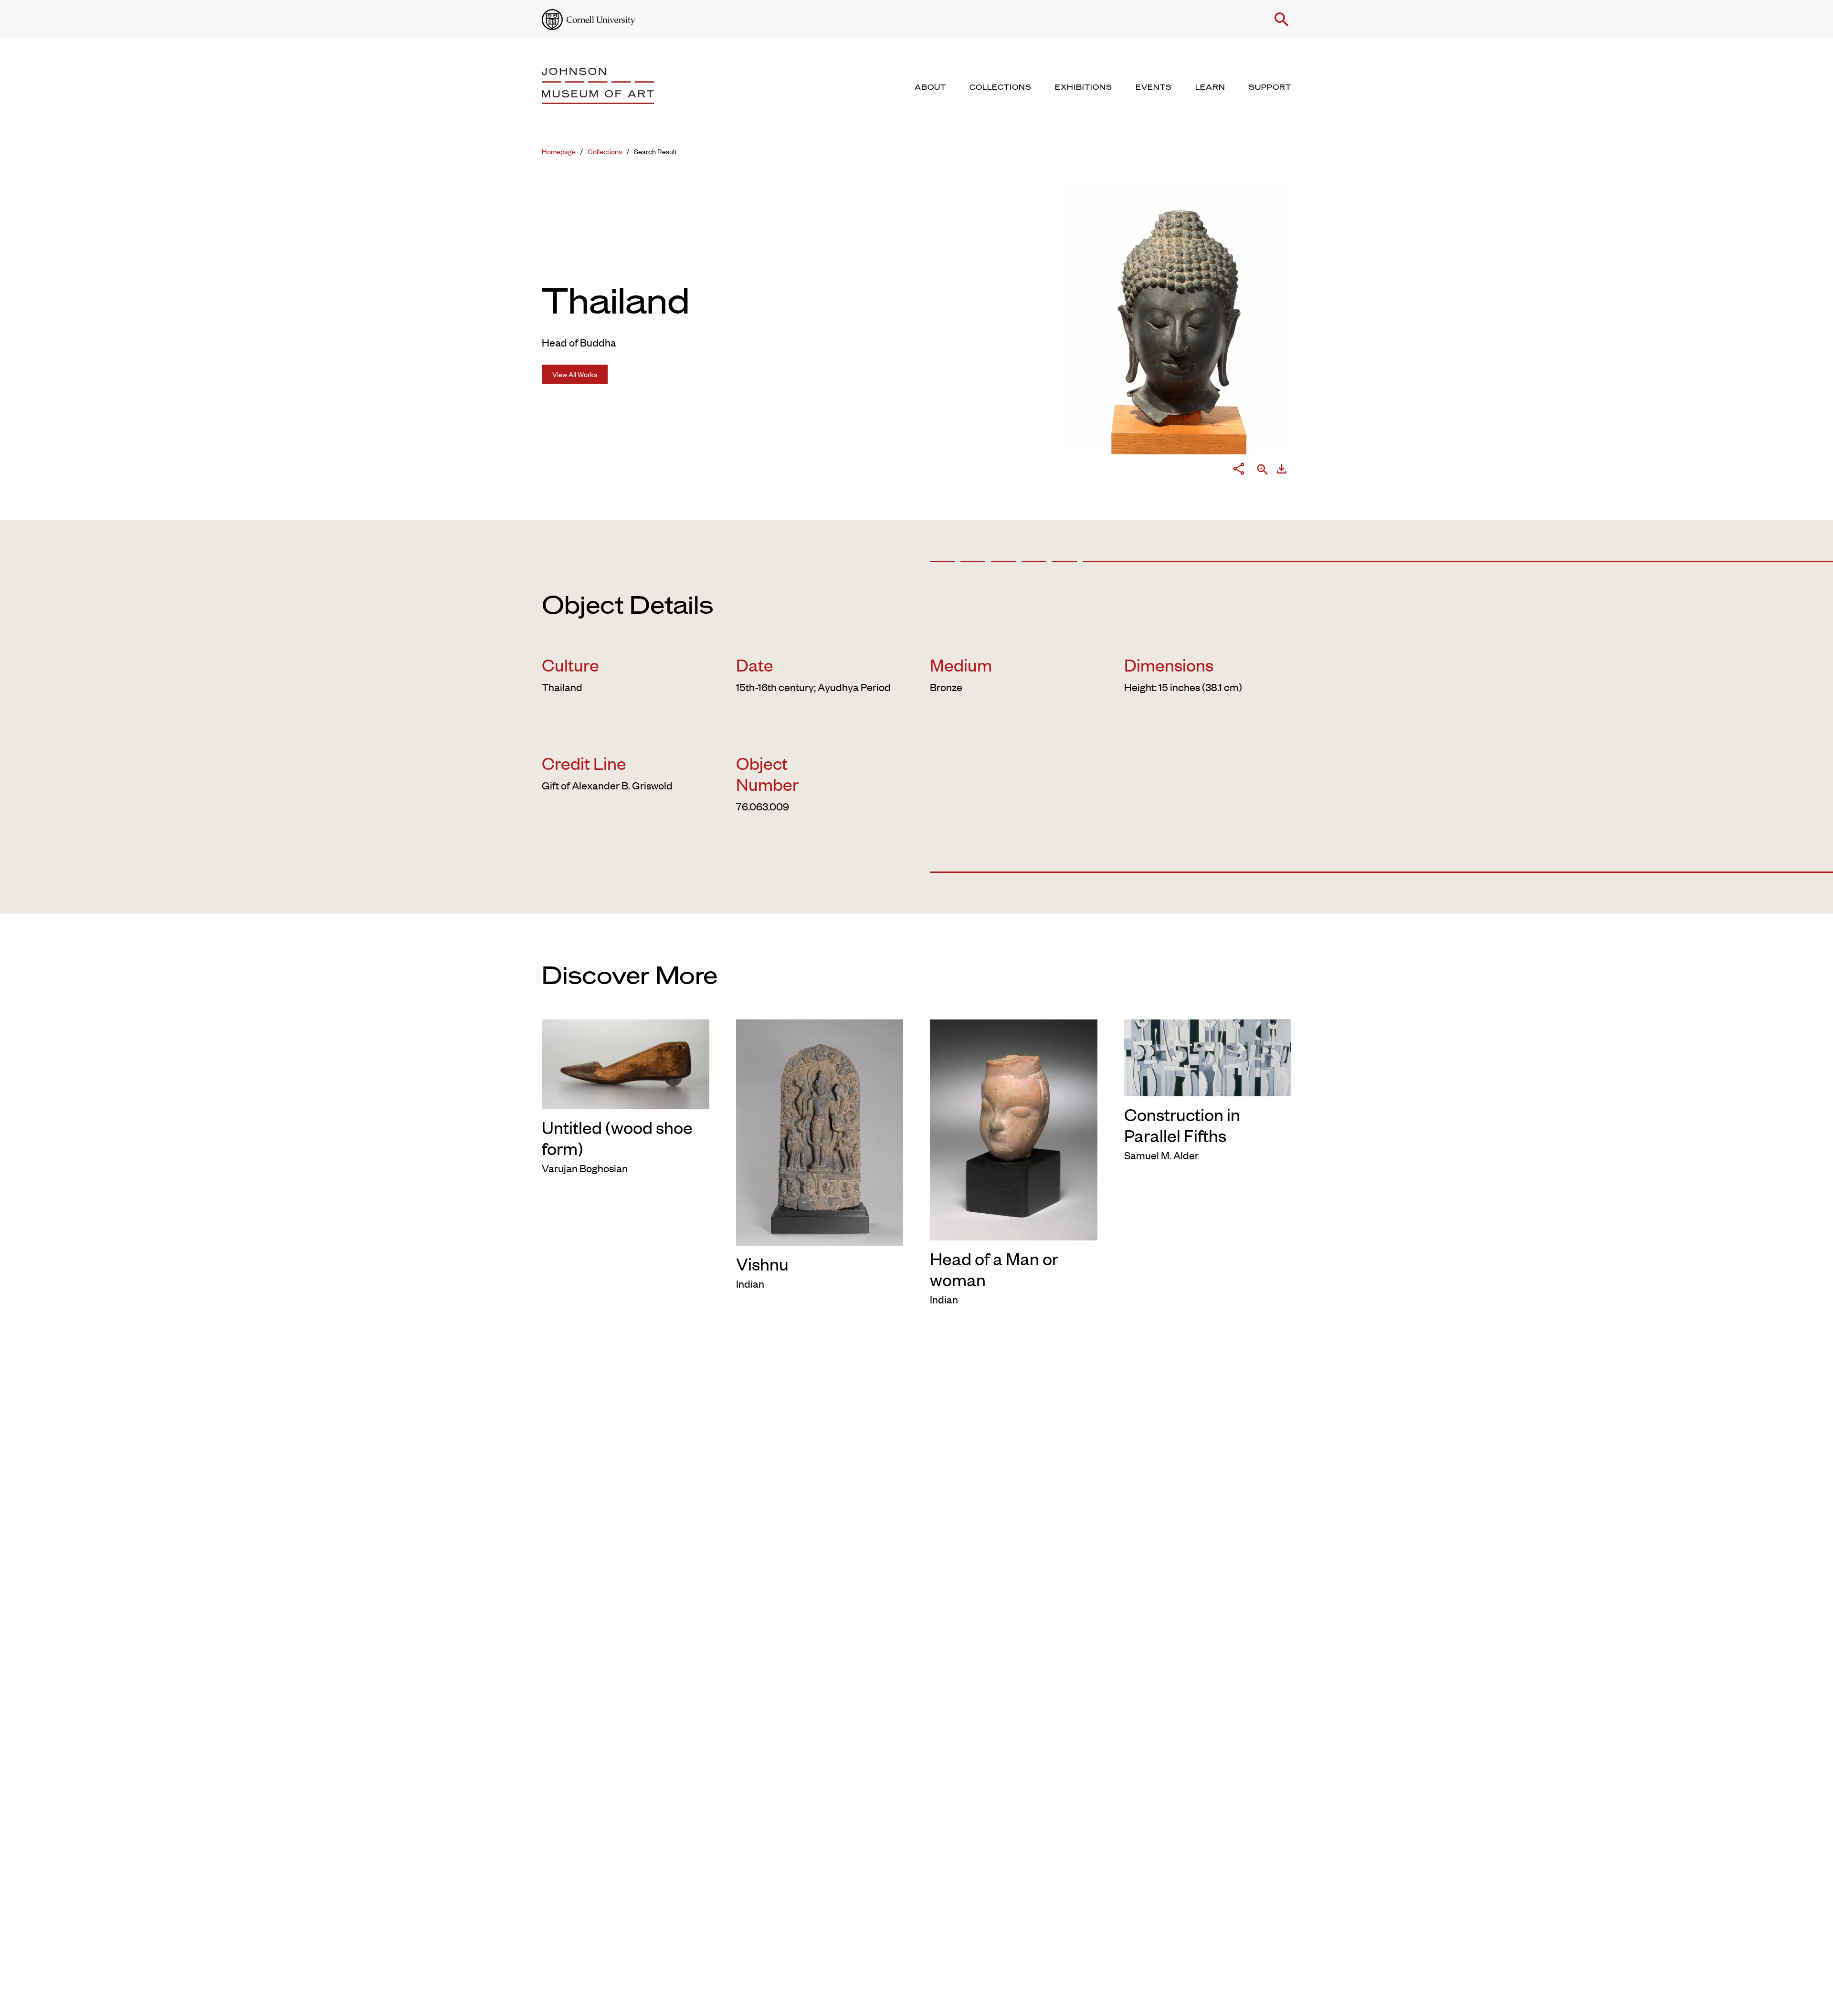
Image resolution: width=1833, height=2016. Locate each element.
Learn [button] (1210, 87)
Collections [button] (1001, 87)
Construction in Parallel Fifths (1182, 1124)
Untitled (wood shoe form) (617, 1137)
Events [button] (1154, 87)
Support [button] (1270, 87)
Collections (605, 151)
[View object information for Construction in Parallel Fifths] (1208, 1056)
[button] (1282, 20)
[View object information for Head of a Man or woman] (1014, 1128)
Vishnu (762, 1263)
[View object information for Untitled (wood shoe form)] (626, 1062)
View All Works (575, 374)
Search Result (655, 151)
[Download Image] (1282, 471)
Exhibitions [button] (1084, 87)
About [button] (930, 87)
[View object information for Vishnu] (820, 1131)
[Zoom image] (1263, 470)
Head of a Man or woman (994, 1269)
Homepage (559, 151)
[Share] (1239, 471)
